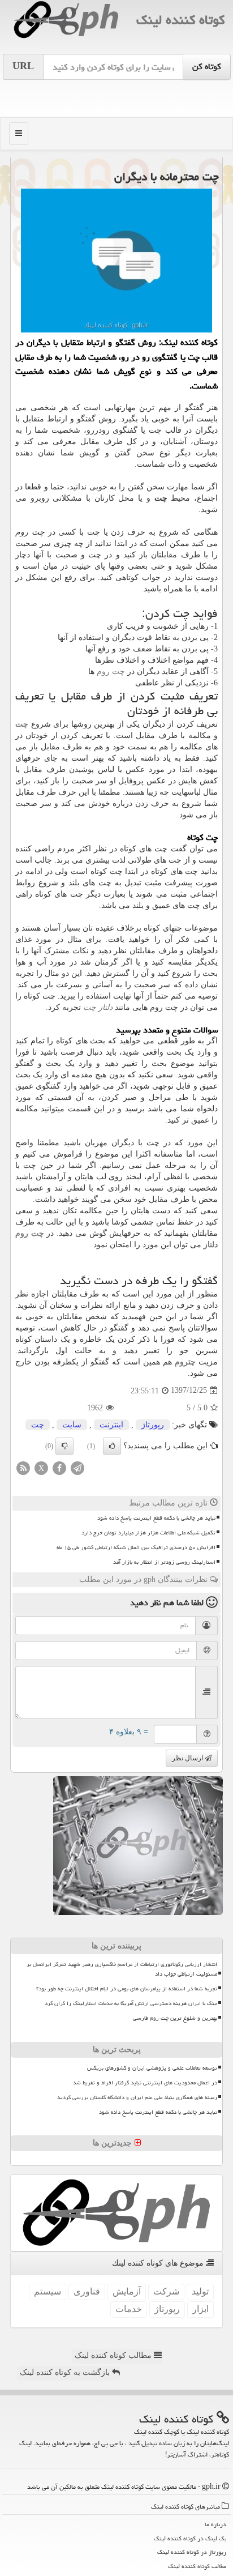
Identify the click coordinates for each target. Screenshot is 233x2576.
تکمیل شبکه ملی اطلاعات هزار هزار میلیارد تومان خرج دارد (148, 1533)
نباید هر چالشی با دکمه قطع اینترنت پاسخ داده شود (156, 1518)
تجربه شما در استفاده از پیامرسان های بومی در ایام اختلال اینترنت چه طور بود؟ (127, 1989)
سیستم (48, 2291)
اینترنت (111, 1425)
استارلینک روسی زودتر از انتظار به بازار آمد (164, 1562)
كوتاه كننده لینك (180, 20)
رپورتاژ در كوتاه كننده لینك (192, 2552)
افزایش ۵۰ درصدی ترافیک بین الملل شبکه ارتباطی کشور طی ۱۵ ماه (136, 1547)
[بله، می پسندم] (112, 1446)
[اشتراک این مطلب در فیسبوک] (59, 1467)
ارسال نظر (188, 1758)
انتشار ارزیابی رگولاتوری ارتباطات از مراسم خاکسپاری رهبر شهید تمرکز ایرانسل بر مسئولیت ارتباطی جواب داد (122, 1969)
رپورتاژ (153, 1425)
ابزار (200, 2309)
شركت (166, 2291)
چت (38, 1425)
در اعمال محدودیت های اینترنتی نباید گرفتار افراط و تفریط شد (145, 2083)
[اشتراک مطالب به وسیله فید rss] (23, 1467)
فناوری (87, 2291)
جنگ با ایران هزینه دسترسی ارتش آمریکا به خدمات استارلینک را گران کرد (131, 2003)
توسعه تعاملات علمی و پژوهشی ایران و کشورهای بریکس (152, 2068)
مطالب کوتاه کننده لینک (114, 2355)
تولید (200, 2291)
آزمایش (127, 2291)
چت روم (111, 671)
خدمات (129, 2309)
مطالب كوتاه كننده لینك (197, 2566)
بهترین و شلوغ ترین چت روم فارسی (175, 2018)
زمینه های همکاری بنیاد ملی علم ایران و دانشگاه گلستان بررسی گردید (137, 2097)
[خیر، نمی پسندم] (64, 1446)
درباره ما (215, 2524)
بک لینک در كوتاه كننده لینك (190, 2538)
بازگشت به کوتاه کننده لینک (66, 2372)
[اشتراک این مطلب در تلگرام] (77, 1467)
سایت (72, 1425)
